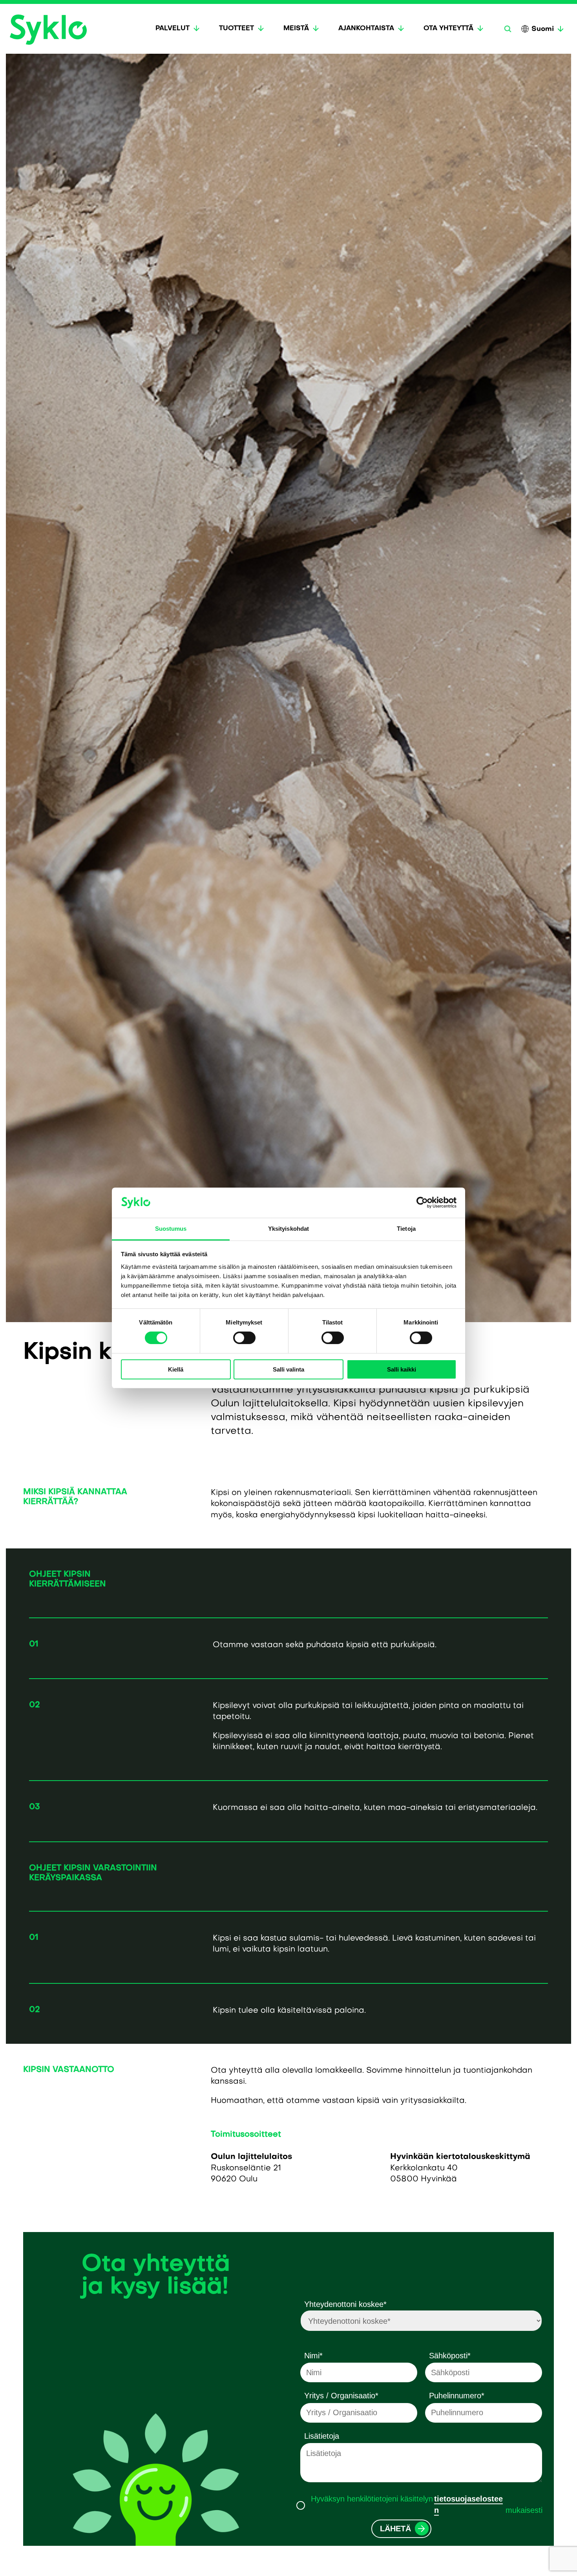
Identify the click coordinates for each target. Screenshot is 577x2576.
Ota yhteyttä (448, 29)
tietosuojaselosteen (468, 2504)
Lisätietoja (322, 2436)
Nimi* (313, 2356)
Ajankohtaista (366, 29)
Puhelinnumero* (457, 2396)
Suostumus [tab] (171, 1229)
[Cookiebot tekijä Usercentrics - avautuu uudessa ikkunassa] (422, 1202)
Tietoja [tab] (406, 1229)
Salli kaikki (402, 1369)
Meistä (296, 29)
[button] (508, 29)
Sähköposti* (450, 2356)
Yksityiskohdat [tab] (288, 1229)
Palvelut (173, 29)
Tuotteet (236, 29)
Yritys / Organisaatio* (341, 2396)
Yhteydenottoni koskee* (345, 2304)
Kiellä (176, 1369)
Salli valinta (288, 1369)
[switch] (244, 1338)
